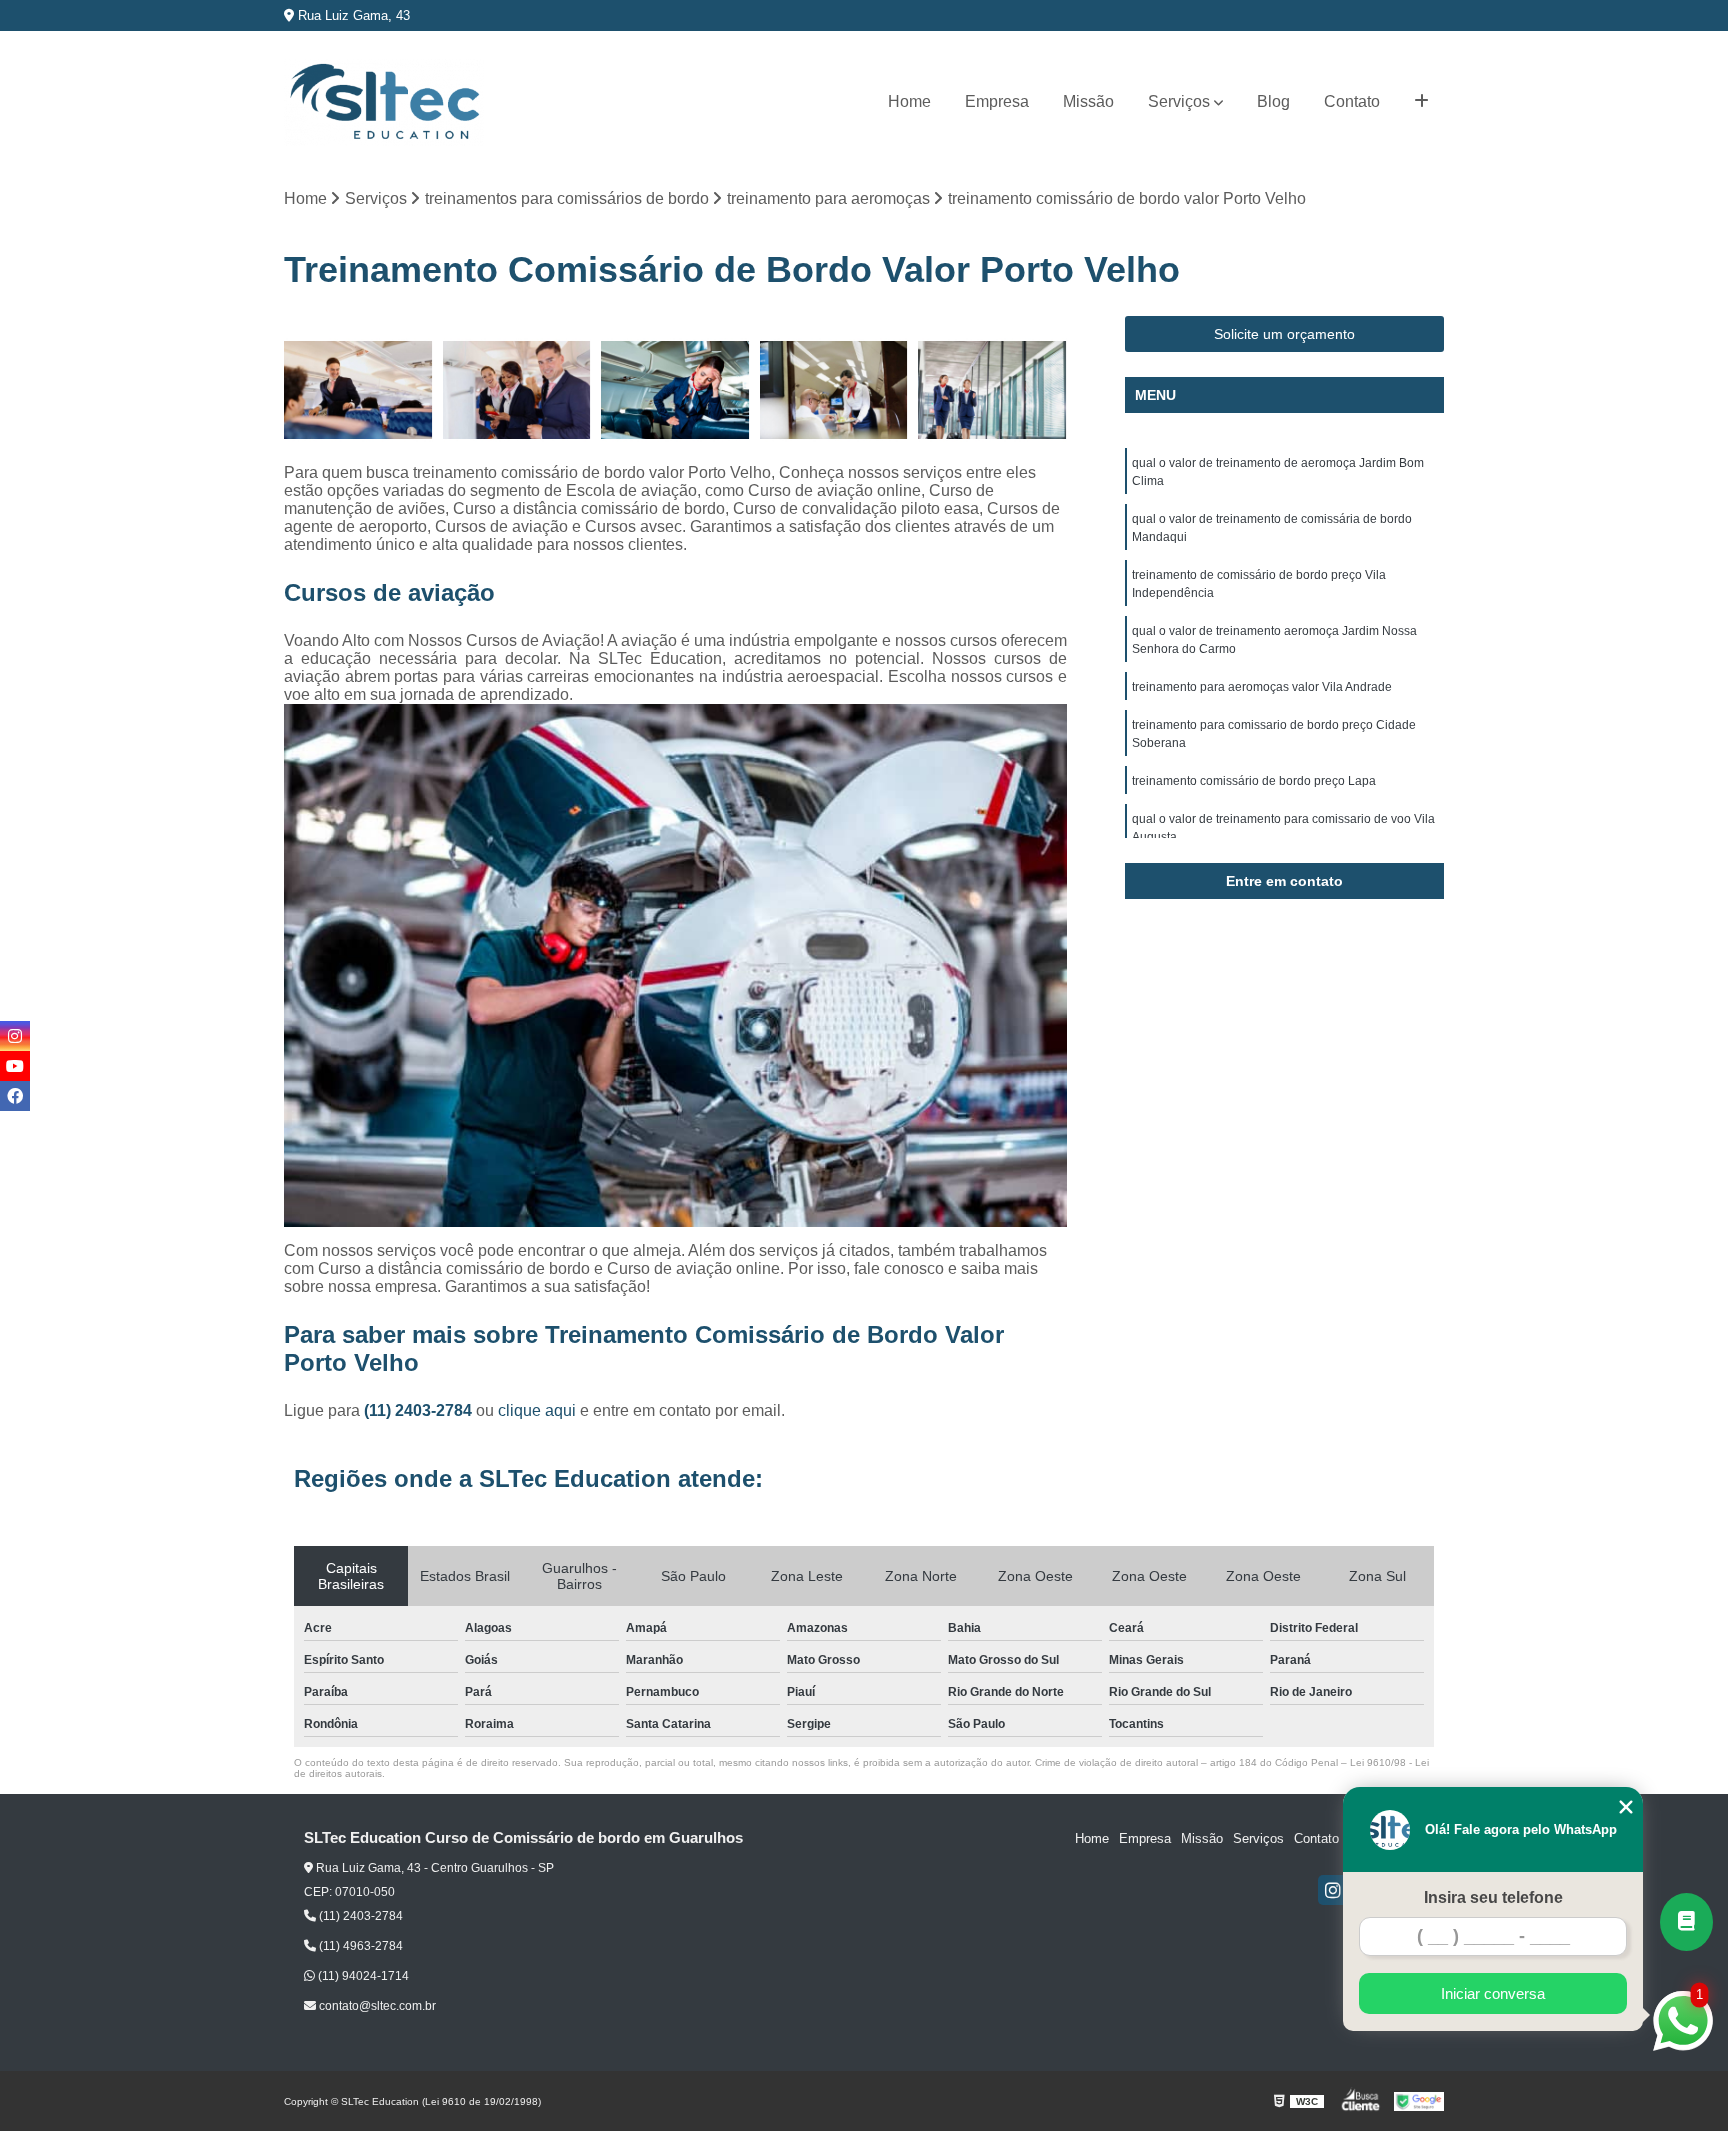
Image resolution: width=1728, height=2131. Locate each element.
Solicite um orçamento (1284, 334)
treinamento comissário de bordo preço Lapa (1254, 781)
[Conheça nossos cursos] (1686, 1922)
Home (909, 101)
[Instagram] (1333, 1890)
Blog (1273, 101)
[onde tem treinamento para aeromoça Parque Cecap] (992, 390)
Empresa (997, 101)
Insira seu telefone (1493, 1897)
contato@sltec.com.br (376, 2006)
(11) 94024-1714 (362, 1976)
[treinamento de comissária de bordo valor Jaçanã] (517, 390)
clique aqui (537, 1410)
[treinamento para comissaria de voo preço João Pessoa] (834, 390)
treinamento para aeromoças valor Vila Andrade (1262, 687)
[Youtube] (15, 1066)
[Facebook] (15, 1096)
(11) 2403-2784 (420, 1410)
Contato (1352, 101)
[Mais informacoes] (1421, 102)
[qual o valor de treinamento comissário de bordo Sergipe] (675, 390)
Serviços (1179, 101)
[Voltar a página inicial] (384, 102)
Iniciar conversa (1493, 1993)
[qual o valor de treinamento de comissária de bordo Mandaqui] (358, 390)
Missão (1088, 101)
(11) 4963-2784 (359, 1946)
